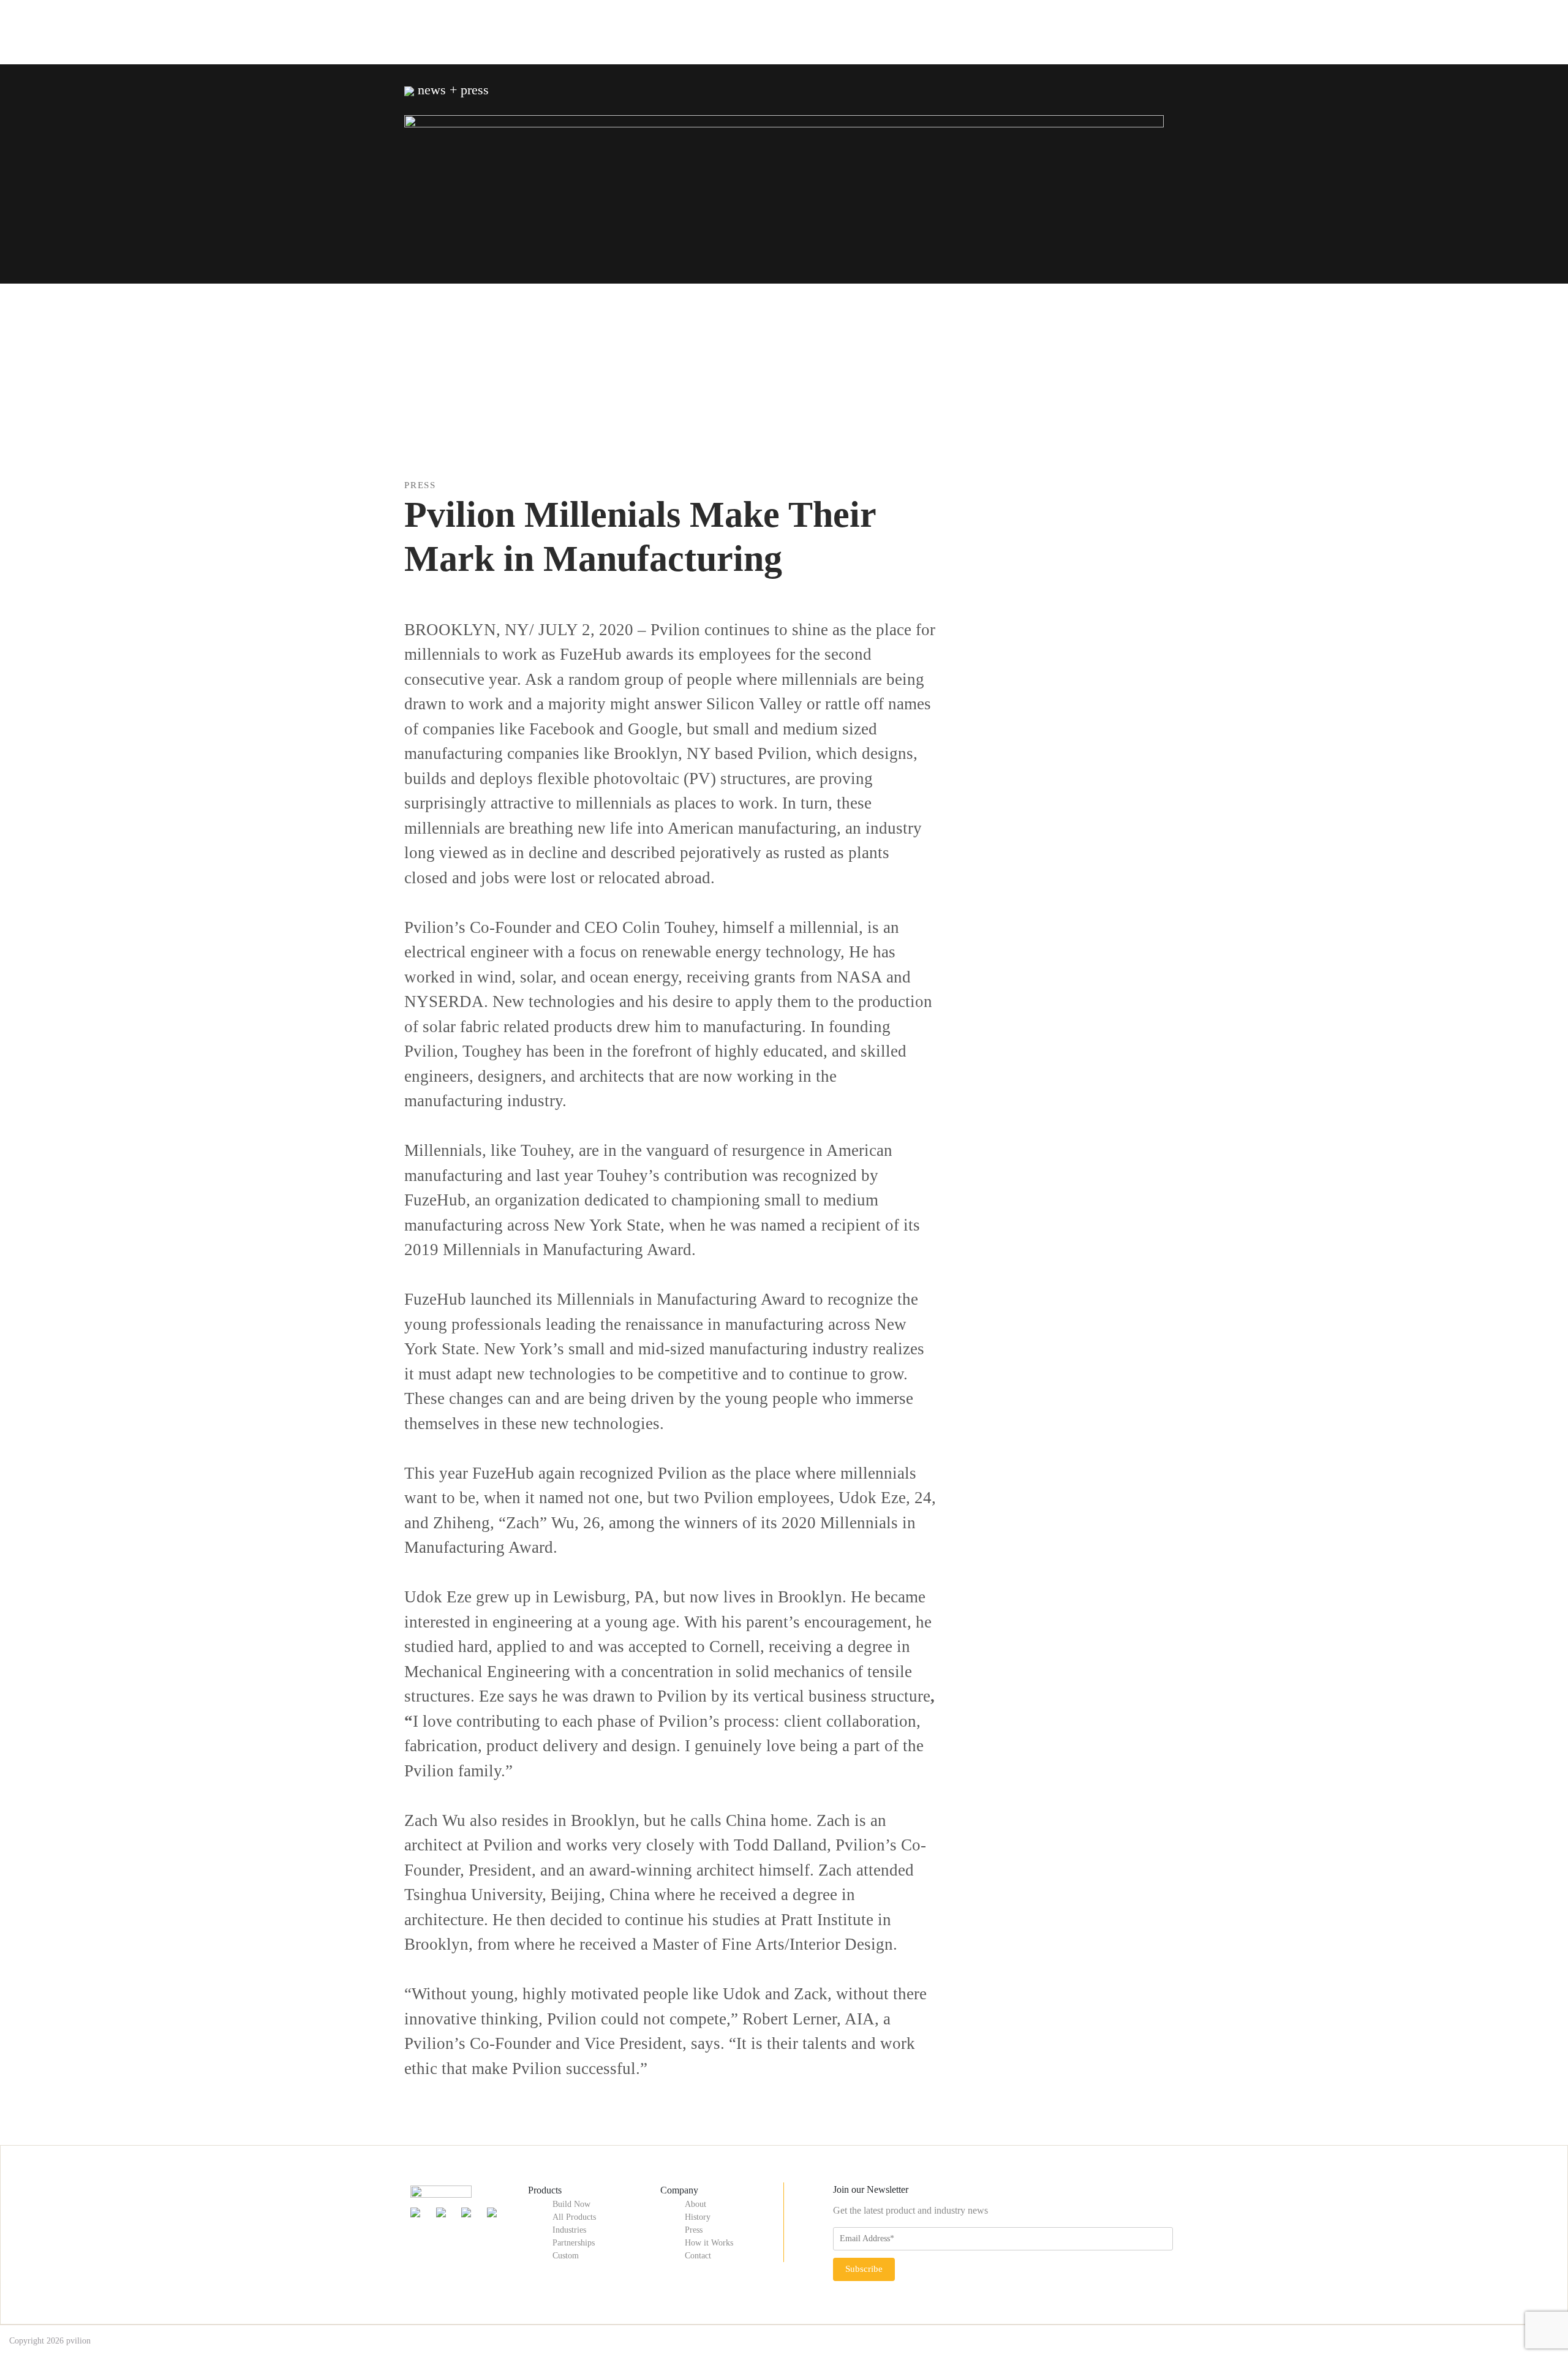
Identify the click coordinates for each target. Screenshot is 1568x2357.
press (420, 485)
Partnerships (574, 2243)
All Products (574, 2217)
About (695, 2204)
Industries (569, 2230)
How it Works (709, 2243)
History (698, 2217)
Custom (566, 2256)
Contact (698, 2256)
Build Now (571, 2204)
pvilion (78, 2341)
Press (694, 2230)
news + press (451, 90)
